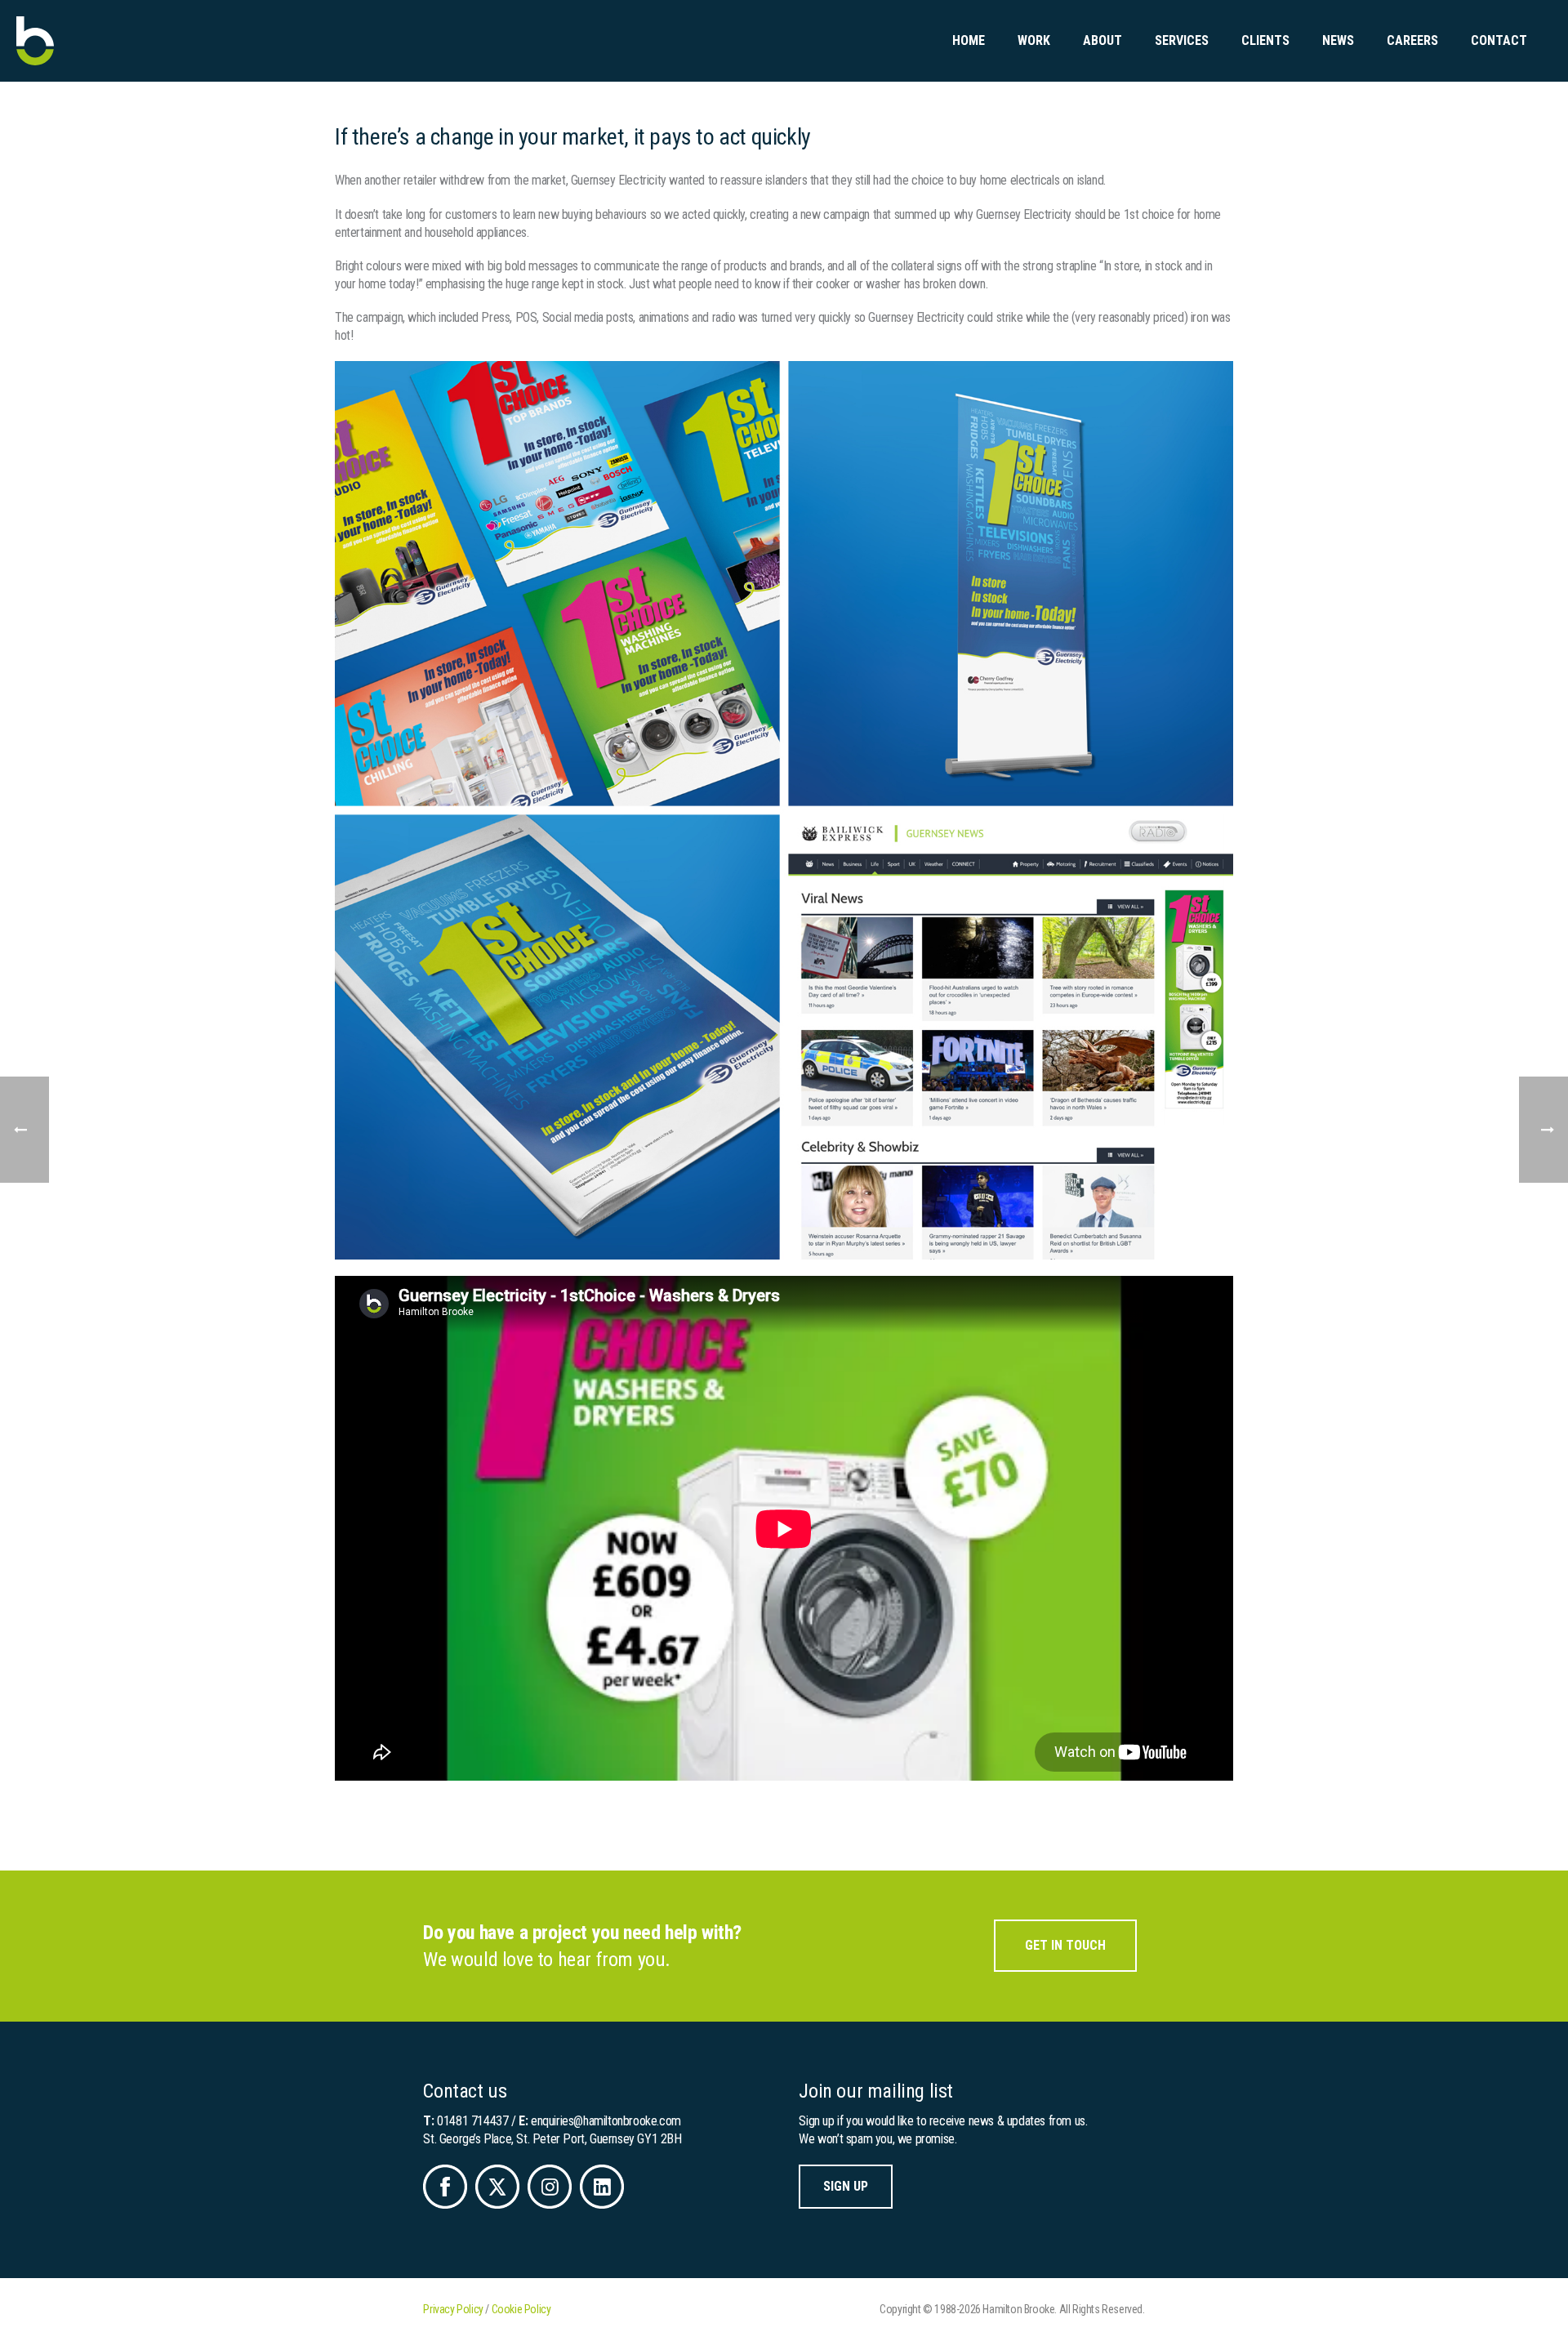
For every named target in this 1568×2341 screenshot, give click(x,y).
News (1338, 40)
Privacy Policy (453, 2309)
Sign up (846, 2186)
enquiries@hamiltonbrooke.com (606, 2121)
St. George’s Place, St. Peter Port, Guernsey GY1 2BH (552, 2139)
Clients (1265, 40)
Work (1034, 40)
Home (969, 40)
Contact (1499, 40)
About (1102, 40)
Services (1182, 40)
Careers (1412, 40)
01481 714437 (472, 2121)
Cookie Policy (521, 2309)
